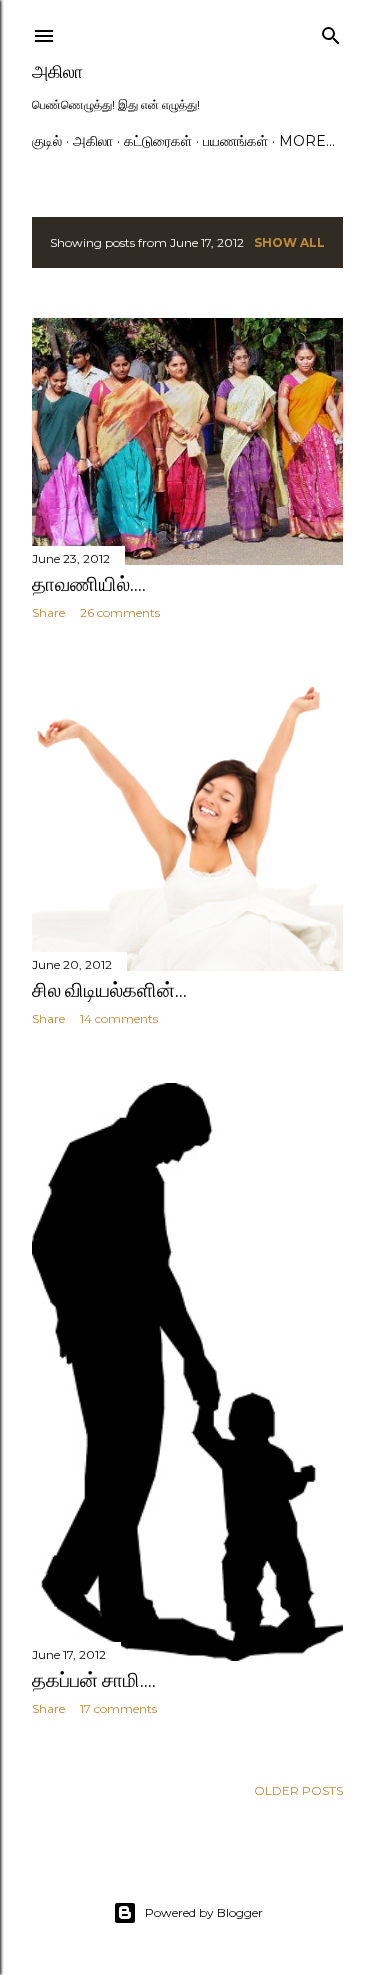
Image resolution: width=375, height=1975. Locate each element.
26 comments (120, 612)
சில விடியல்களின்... (109, 990)
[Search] (331, 31)
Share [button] (48, 612)
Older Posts (298, 1790)
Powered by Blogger (204, 1912)
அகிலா (57, 71)
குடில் (47, 141)
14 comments (119, 1018)
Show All (289, 242)
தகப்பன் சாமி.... (94, 1680)
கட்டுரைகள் (158, 141)
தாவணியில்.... (89, 584)
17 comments (118, 1708)
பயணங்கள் (235, 141)
